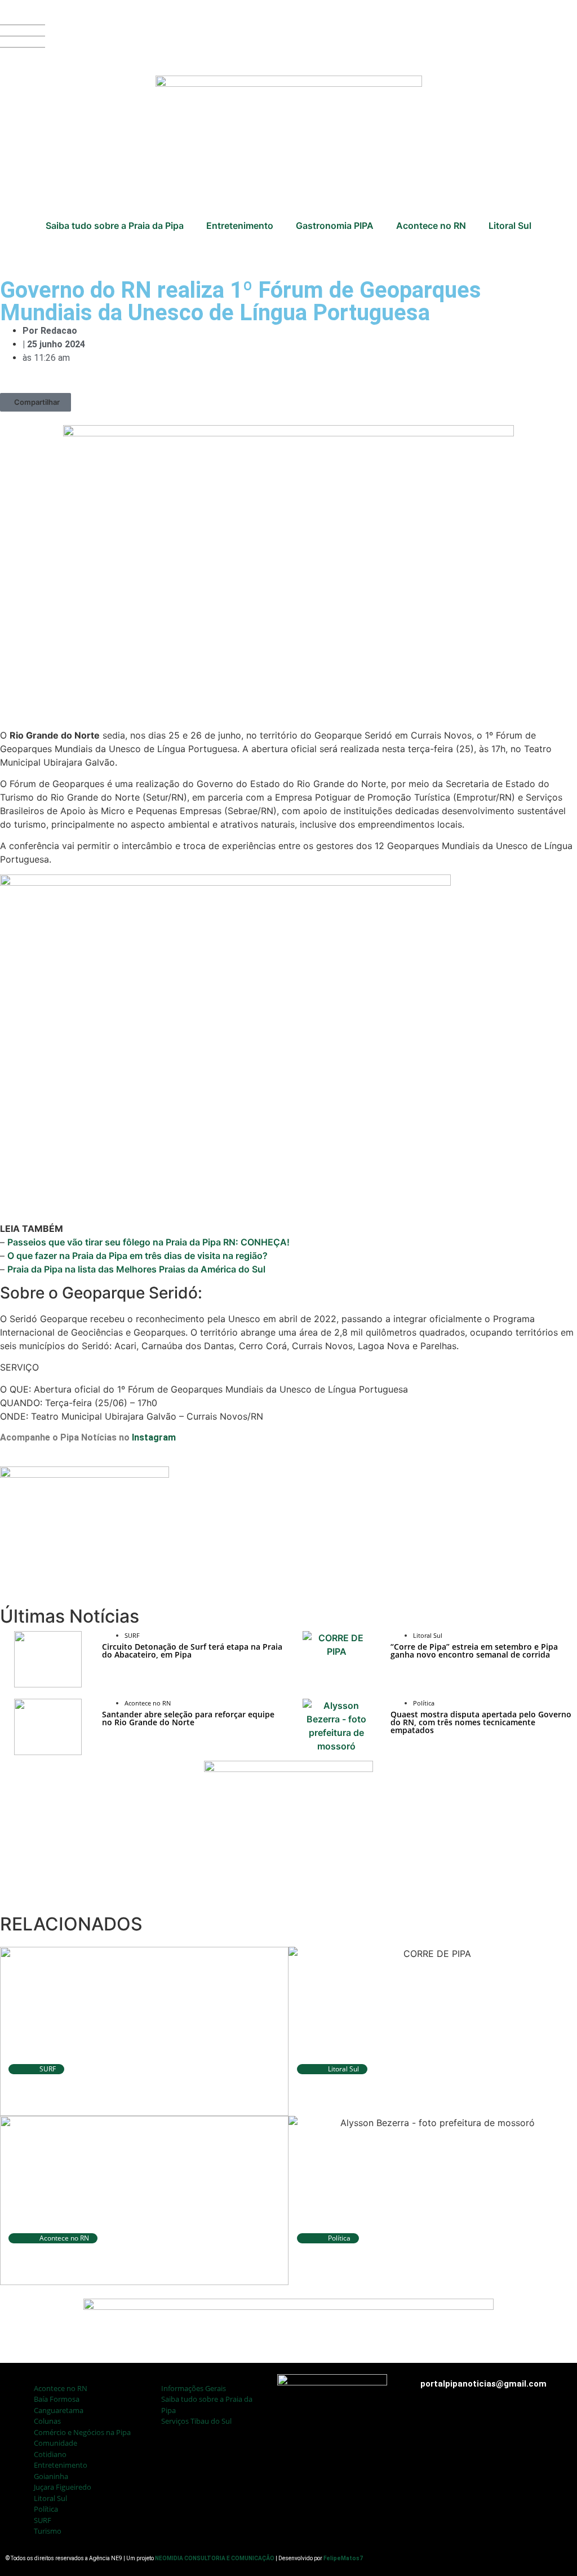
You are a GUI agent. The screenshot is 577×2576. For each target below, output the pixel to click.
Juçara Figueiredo (63, 2487)
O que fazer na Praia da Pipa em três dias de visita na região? (137, 1256)
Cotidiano (50, 2454)
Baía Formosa (57, 2399)
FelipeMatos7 (343, 2558)
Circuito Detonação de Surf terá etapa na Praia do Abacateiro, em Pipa (192, 1651)
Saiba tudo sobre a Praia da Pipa (115, 226)
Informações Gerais (194, 2388)
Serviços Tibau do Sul (196, 2421)
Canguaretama (59, 2410)
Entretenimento (240, 226)
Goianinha (51, 2476)
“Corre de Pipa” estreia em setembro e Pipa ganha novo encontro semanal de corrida (474, 1651)
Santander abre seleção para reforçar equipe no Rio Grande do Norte (188, 1718)
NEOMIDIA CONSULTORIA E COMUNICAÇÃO (215, 2558)
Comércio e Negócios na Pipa (82, 2432)
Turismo (48, 2531)
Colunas (47, 2421)
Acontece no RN (431, 226)
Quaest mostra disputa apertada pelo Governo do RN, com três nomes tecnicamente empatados (481, 1722)
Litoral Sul (510, 226)
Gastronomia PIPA (335, 226)
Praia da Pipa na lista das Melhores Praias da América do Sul (136, 1269)
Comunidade (56, 2443)
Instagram (154, 1437)
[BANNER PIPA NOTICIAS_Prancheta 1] (85, 1474)
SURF (43, 2520)
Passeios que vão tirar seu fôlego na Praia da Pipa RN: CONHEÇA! (148, 1242)
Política (46, 2509)
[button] (35, 402)
